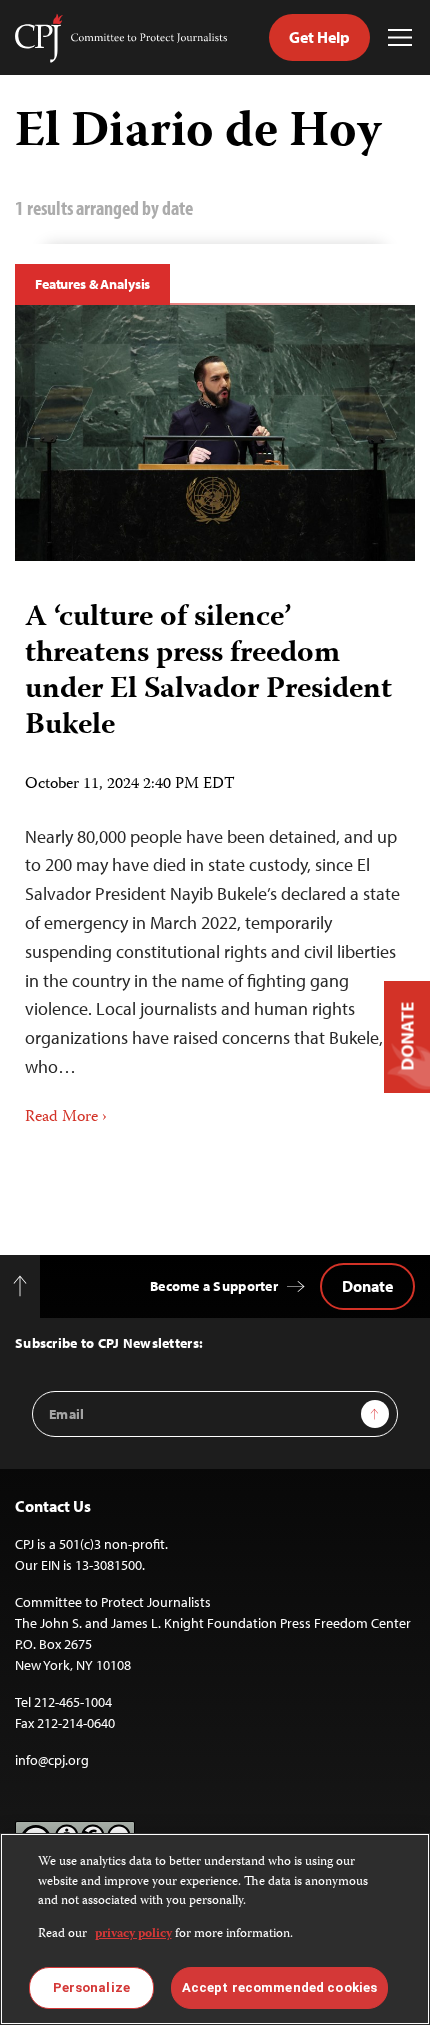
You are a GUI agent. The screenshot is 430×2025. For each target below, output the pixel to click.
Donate (367, 1286)
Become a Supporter (214, 1286)
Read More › (66, 1118)
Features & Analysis (92, 284)
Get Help (319, 37)
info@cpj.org (52, 1760)
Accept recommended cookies (279, 1987)
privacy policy (133, 1934)
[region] (215, 1929)
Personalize (91, 1987)
